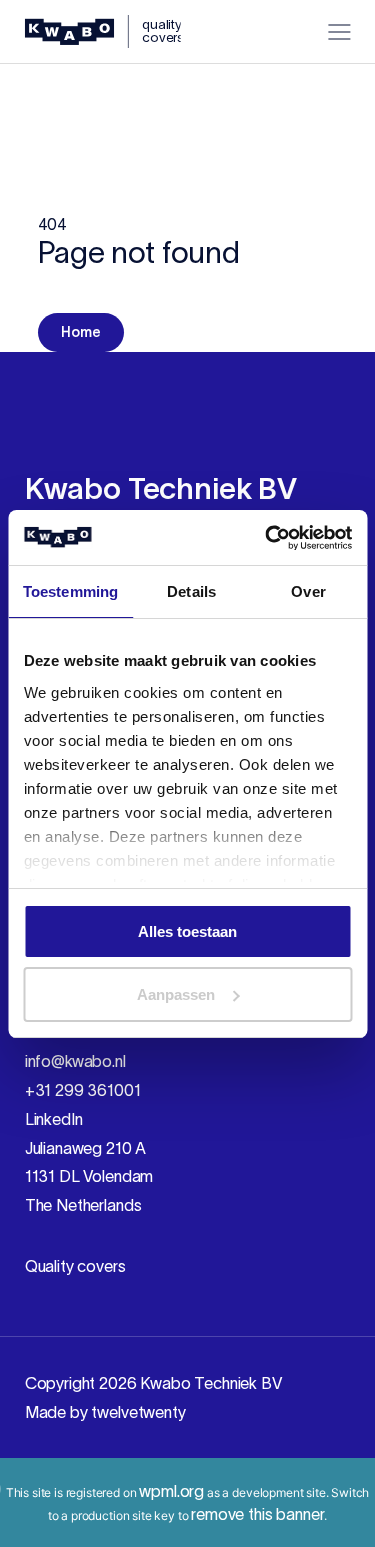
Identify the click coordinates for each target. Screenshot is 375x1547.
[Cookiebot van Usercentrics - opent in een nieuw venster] (267, 538)
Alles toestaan (187, 931)
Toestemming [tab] (70, 591)
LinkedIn (54, 1119)
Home (80, 332)
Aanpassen (176, 994)
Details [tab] (191, 591)
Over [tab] (308, 591)
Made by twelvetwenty (105, 1412)
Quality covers (75, 1266)
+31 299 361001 (83, 1090)
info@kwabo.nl (75, 1061)
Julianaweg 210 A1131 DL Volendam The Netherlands (89, 1177)
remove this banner (257, 1514)
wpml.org (171, 1491)
